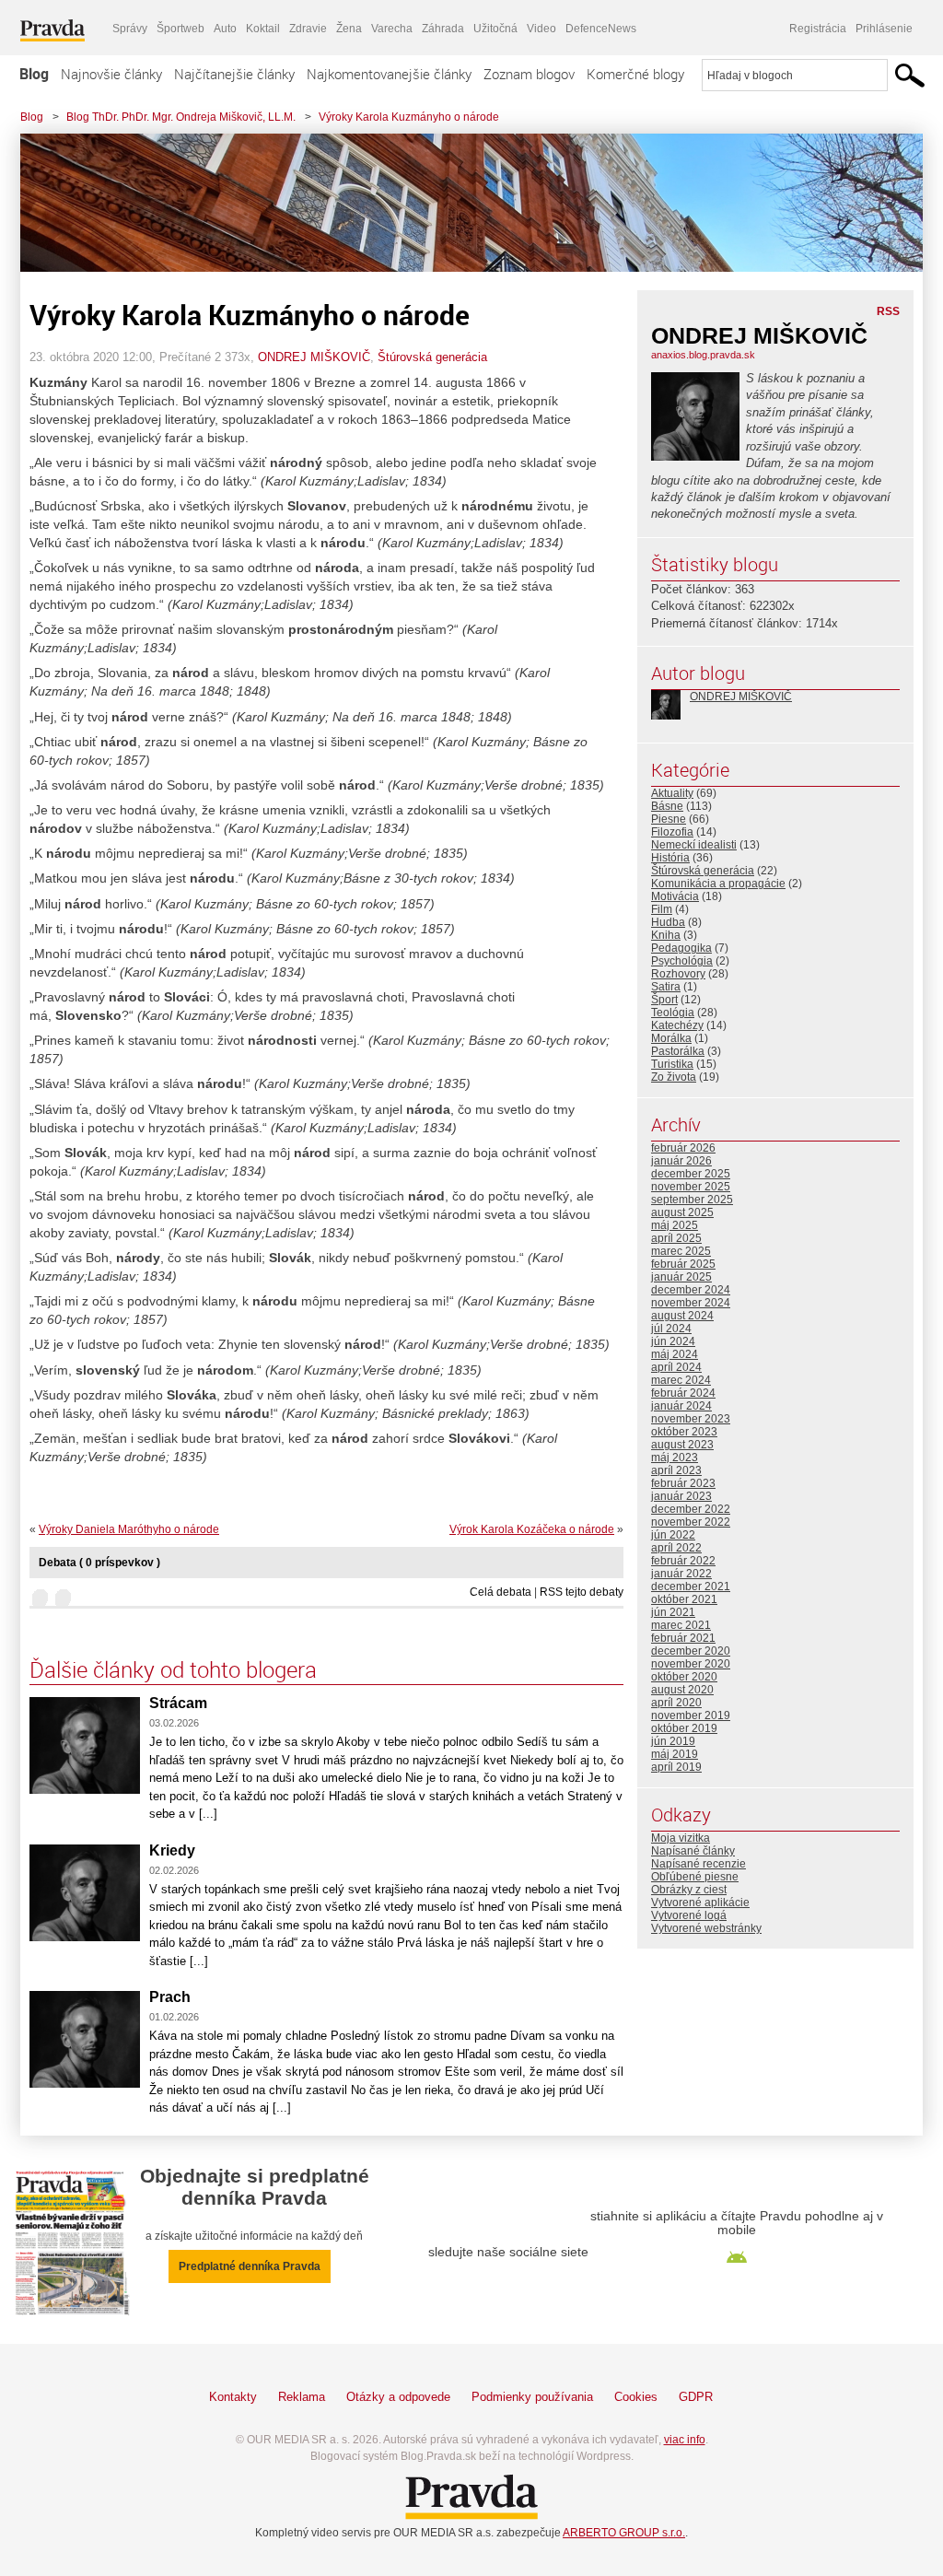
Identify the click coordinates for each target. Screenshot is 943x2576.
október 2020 (684, 1677)
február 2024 (683, 1393)
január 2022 (681, 1574)
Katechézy (677, 1025)
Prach (170, 1997)
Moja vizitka (681, 1838)
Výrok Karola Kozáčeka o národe (532, 1529)
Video (541, 29)
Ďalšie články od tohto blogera (173, 1669)
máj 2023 (675, 1458)
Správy (130, 29)
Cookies (636, 2397)
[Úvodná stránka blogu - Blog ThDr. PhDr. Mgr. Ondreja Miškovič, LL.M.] (458, 203)
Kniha (666, 935)
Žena (349, 29)
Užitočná (495, 29)
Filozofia (672, 832)
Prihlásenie (884, 29)
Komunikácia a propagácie (718, 884)
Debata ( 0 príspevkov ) (99, 1563)
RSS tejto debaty (582, 1592)
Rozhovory (678, 974)
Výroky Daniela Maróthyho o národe (129, 1529)
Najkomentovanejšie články (389, 74)
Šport (664, 1000)
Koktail (263, 29)
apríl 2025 (676, 1238)
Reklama (302, 2397)
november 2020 (691, 1664)
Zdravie (308, 29)
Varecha (392, 29)
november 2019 (691, 1715)
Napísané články (693, 1851)
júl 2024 (671, 1329)
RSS (888, 311)
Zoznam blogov (529, 74)
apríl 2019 (676, 1767)
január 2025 (681, 1277)
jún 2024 (673, 1341)
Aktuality (672, 793)
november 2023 (691, 1419)
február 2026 (683, 1148)
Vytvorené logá (689, 1915)
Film (662, 909)
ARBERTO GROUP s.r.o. (624, 2533)
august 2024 (682, 1316)
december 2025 (691, 1174)
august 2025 (682, 1212)
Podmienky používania (532, 2397)
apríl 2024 (676, 1367)
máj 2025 (675, 1225)
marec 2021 (681, 1625)
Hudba (668, 922)
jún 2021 (673, 1612)
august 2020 (682, 1690)
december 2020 (691, 1651)
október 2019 (684, 1728)
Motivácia (675, 896)
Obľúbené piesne (695, 1877)
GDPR (696, 2397)
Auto (225, 29)
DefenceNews (601, 29)
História (670, 858)
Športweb (180, 29)
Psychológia (682, 961)
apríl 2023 (676, 1470)
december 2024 (691, 1290)
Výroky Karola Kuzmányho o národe (409, 117)
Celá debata (501, 1592)
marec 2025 (681, 1251)
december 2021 (691, 1587)
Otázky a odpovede (398, 2397)
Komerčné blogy (635, 74)
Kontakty (233, 2397)
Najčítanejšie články (234, 74)
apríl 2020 (676, 1703)
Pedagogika (681, 948)
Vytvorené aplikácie (700, 1903)
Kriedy (172, 1850)
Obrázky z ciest (689, 1890)
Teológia (673, 1013)
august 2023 (682, 1445)
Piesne (669, 819)
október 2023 (684, 1432)
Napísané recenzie (699, 1864)
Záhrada (443, 29)
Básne (667, 806)
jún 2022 (673, 1535)
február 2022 (683, 1561)
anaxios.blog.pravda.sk (703, 355)
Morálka (671, 1038)
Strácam (178, 1703)
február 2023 (683, 1483)
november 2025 (691, 1187)
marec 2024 (681, 1380)
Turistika (672, 1064)
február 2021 (683, 1638)
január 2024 (681, 1406)
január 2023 (681, 1496)
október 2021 (684, 1599)
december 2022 (691, 1509)
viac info (685, 2440)
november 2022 (691, 1522)
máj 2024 (675, 1354)
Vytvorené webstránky (706, 1928)
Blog (34, 74)
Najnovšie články (111, 74)
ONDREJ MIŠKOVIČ (314, 357)
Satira (666, 987)
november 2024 (691, 1303)
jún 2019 (673, 1741)
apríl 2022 (676, 1548)
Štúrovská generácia (432, 357)
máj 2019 (675, 1754)
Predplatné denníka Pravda (250, 2266)
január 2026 (681, 1161)
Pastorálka (678, 1051)
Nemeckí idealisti (694, 845)
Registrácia (818, 29)
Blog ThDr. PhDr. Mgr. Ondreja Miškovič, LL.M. (181, 117)
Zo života (674, 1077)
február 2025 (683, 1264)
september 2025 (692, 1200)
